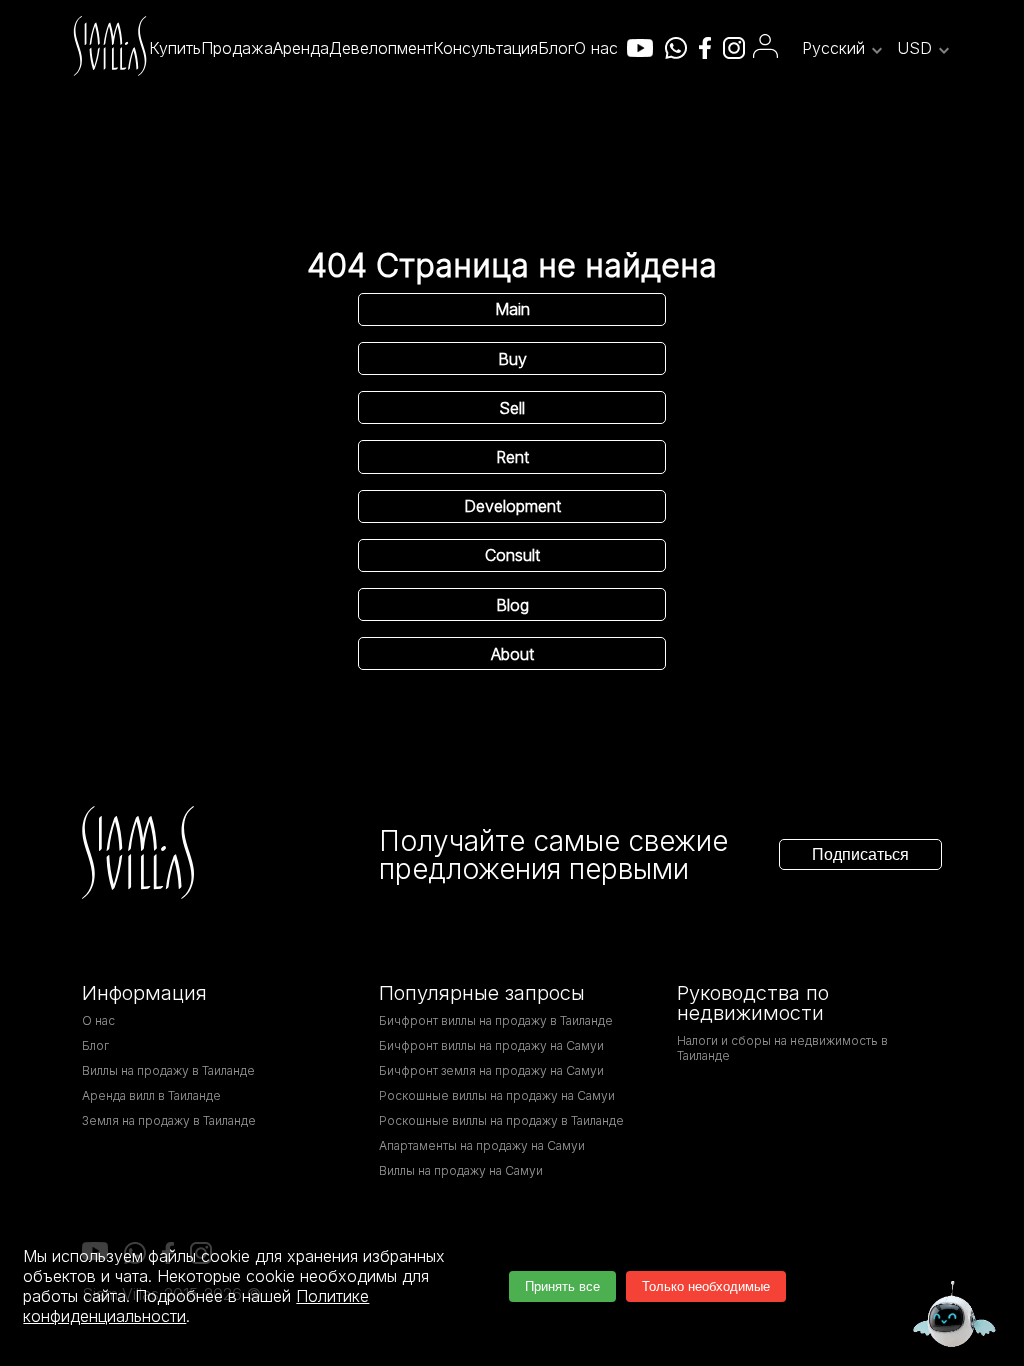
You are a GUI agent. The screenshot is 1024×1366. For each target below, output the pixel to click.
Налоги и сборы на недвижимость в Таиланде (782, 1048)
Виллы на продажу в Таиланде (168, 1070)
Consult (512, 555)
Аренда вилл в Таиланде (151, 1095)
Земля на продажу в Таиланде (169, 1120)
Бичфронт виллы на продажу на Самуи (491, 1045)
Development (512, 506)
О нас (596, 48)
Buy (512, 359)
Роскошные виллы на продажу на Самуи (497, 1095)
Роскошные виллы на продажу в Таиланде (501, 1120)
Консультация (485, 48)
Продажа (237, 48)
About (512, 654)
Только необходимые (706, 1286)
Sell (512, 408)
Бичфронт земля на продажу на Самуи (491, 1070)
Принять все (562, 1286)
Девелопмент (381, 48)
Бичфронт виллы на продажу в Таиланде (496, 1020)
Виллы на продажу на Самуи (461, 1170)
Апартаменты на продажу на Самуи (482, 1145)
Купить (175, 48)
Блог (556, 48)
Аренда (301, 48)
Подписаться (860, 854)
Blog (512, 605)
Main (512, 309)
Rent (512, 457)
